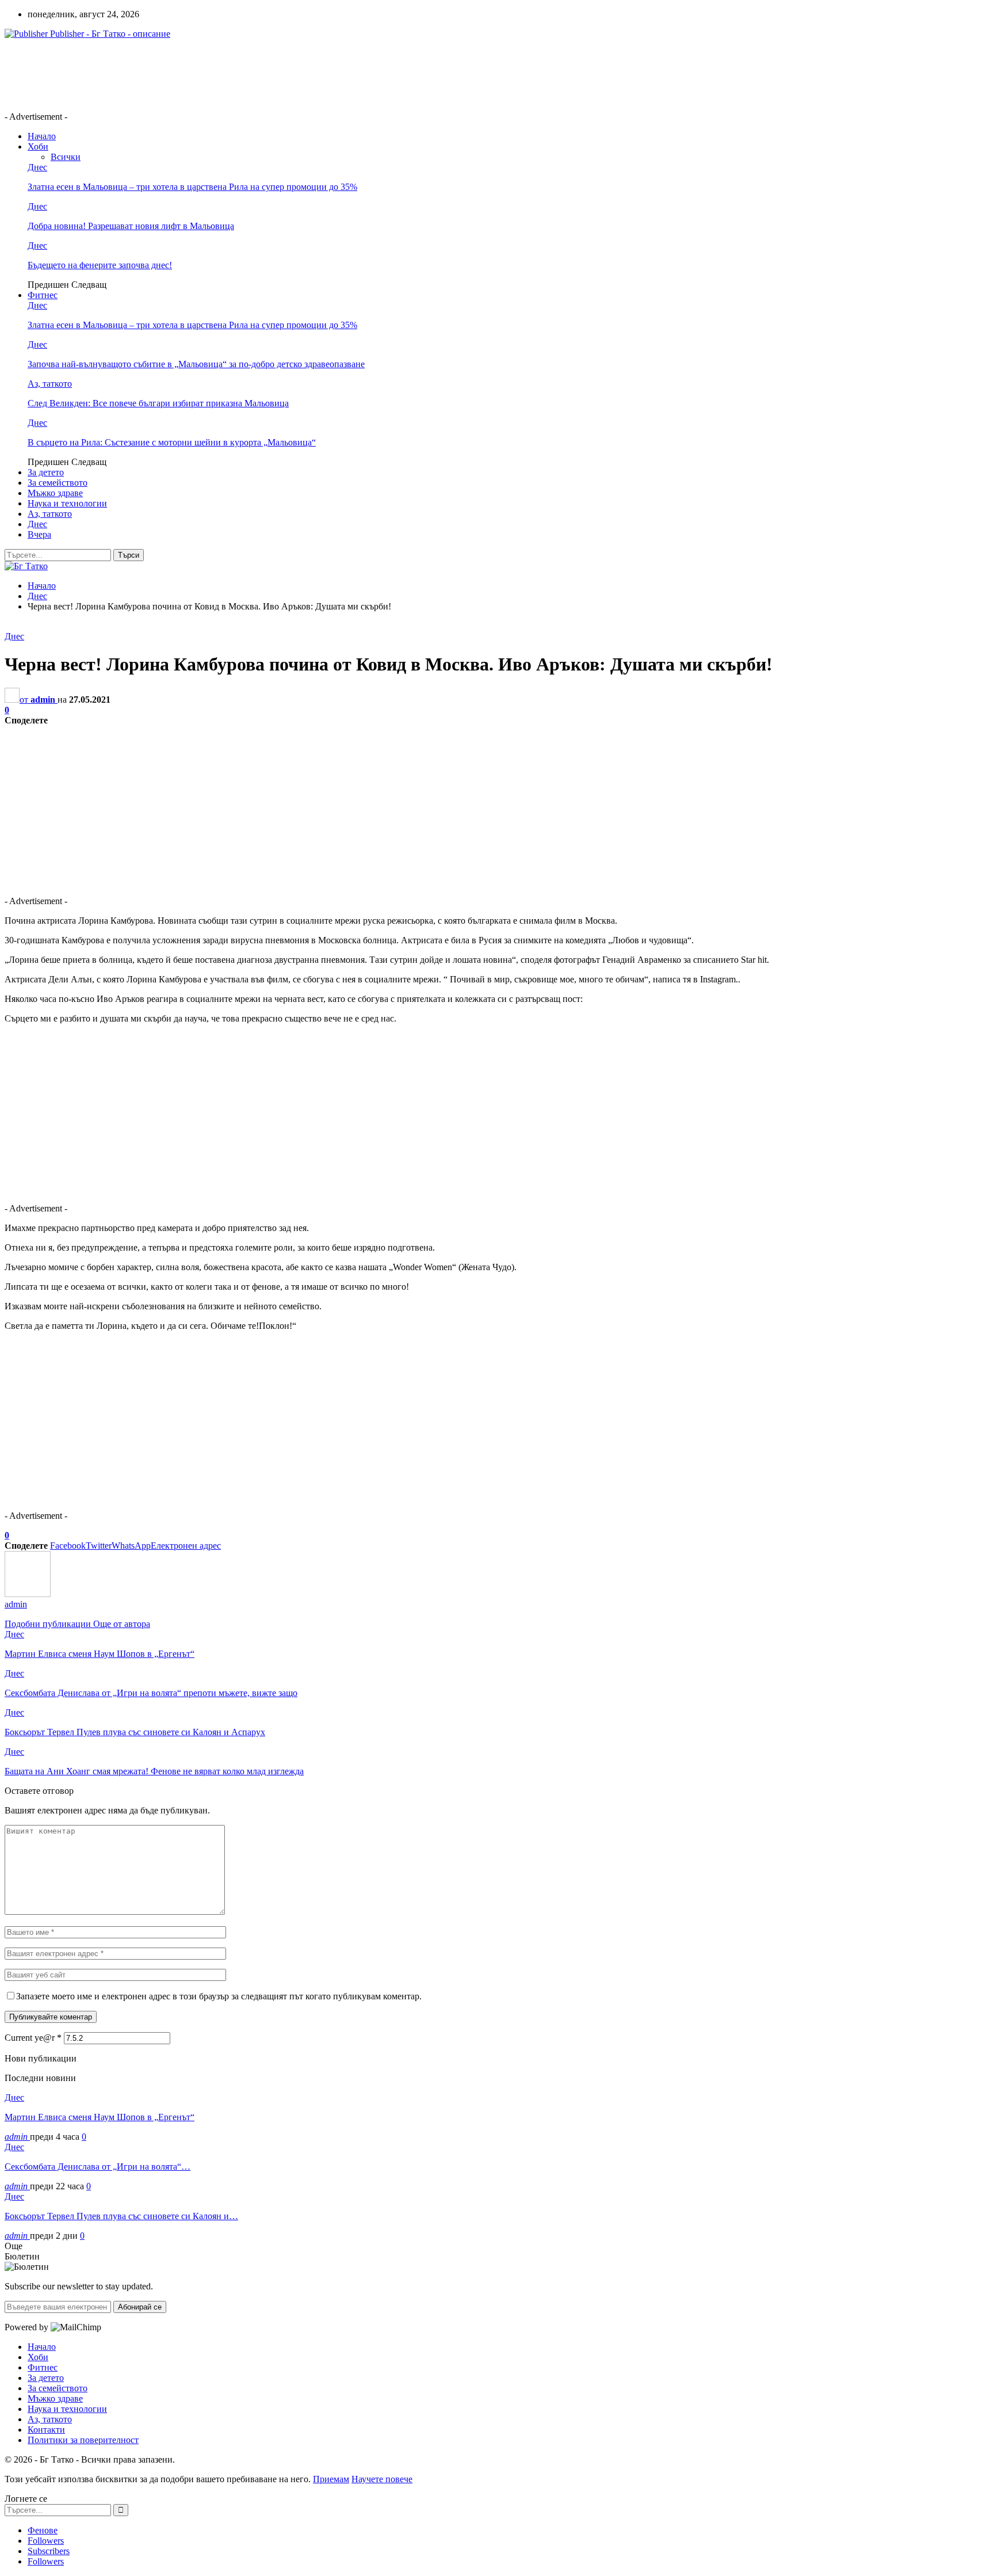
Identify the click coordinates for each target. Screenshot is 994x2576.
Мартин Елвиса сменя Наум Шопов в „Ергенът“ (100, 2117)
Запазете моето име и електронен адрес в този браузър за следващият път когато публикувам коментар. (219, 1996)
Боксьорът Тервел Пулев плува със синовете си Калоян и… (121, 2216)
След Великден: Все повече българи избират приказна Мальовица (158, 403)
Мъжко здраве (55, 493)
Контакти (46, 2430)
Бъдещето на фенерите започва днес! (100, 265)
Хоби (38, 146)
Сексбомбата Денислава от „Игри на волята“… (98, 2167)
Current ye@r (33, 2038)
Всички (66, 157)
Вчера (39, 534)
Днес (37, 167)
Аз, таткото (50, 384)
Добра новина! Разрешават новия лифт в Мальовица (131, 226)
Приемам (331, 2479)
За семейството (58, 483)
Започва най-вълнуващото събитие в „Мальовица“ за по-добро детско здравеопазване (196, 364)
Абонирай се (140, 2307)
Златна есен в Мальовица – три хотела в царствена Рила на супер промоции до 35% (192, 187)
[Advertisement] (214, 74)
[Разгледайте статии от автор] (28, 1594)
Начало (42, 136)
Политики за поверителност (83, 2440)
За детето (46, 472)
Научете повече (382, 2479)
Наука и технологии (67, 503)
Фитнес (43, 295)
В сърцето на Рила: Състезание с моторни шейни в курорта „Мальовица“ (172, 442)
